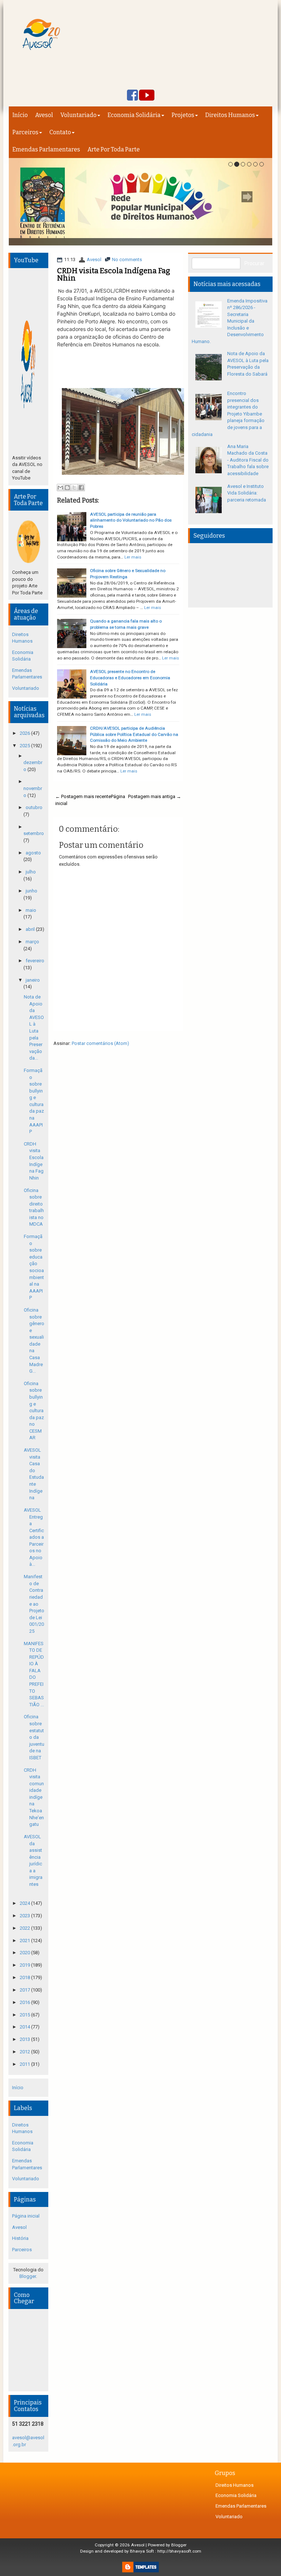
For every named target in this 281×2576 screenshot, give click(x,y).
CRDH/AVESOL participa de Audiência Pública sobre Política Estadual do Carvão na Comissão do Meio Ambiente (134, 734)
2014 (25, 2027)
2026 (25, 733)
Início (20, 115)
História (20, 2238)
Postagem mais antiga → (155, 796)
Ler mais (133, 557)
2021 (25, 1941)
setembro (34, 833)
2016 (25, 2002)
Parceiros (25, 132)
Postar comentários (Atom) (100, 1043)
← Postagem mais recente (83, 796)
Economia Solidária (134, 115)
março (32, 942)
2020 (25, 1953)
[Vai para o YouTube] (147, 96)
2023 (25, 1916)
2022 (25, 1928)
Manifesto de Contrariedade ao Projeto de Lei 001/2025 (34, 1604)
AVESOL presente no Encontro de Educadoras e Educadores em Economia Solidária (130, 678)
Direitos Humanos (230, 115)
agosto (33, 853)
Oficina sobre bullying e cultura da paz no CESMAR (34, 1411)
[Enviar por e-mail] (60, 488)
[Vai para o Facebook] (132, 96)
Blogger (28, 2276)
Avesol (44, 115)
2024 (25, 1903)
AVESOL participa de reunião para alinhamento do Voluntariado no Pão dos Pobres (131, 520)
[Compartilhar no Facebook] (81, 488)
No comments (127, 260)
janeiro (33, 980)
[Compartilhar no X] (74, 488)
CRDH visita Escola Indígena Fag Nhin (114, 274)
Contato (60, 132)
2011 (25, 2064)
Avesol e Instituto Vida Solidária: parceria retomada (247, 493)
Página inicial (26, 2216)
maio (31, 910)
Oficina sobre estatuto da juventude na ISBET (34, 1737)
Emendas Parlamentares (46, 149)
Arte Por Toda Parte (114, 149)
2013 (25, 2039)
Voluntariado (78, 115)
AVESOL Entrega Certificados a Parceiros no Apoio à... (34, 1537)
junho (31, 891)
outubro (34, 807)
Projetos (183, 115)
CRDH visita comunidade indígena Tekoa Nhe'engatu (34, 1797)
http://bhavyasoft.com (179, 2551)
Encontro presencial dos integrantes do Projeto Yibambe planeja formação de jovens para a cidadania (228, 414)
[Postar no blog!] (67, 488)
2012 (25, 2052)
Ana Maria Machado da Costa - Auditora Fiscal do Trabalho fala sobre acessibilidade (248, 460)
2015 (25, 2015)
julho (31, 872)
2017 (25, 1990)
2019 (25, 1965)
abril (31, 929)
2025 (25, 746)
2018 (25, 1977)
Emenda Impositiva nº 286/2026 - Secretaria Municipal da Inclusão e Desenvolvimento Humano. (230, 321)
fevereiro (35, 961)
